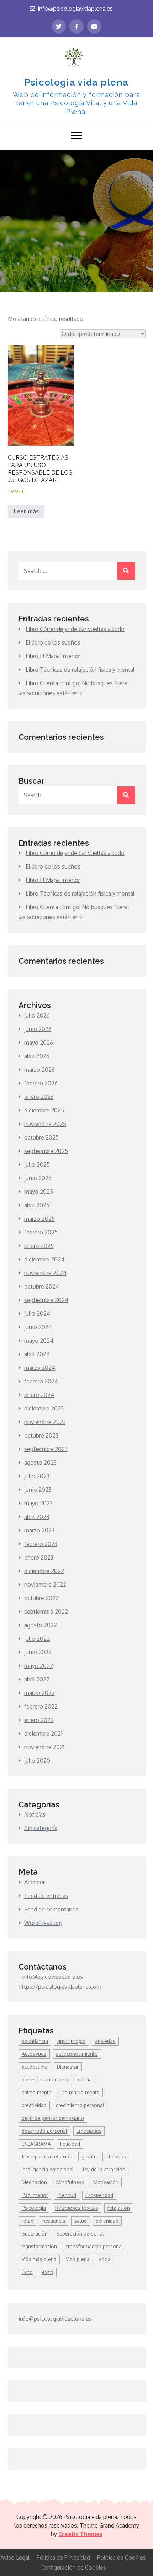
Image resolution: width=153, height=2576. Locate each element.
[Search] (126, 571)
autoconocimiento (77, 2054)
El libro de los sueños (53, 642)
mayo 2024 (39, 1341)
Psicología (34, 2208)
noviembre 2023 (45, 1422)
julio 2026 (37, 1015)
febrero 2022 (41, 1706)
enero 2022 (39, 1720)
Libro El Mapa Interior (53, 656)
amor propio (72, 2041)
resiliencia (54, 2221)
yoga (105, 2259)
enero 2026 (39, 1097)
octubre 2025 (41, 1137)
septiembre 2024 (46, 1300)
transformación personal (95, 2246)
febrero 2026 (41, 1083)
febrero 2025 (41, 1232)
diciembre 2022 (44, 1571)
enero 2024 (39, 1395)
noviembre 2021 (44, 1747)
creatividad (34, 2105)
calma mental (37, 2092)
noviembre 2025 (45, 1124)
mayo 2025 (39, 1192)
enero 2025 (39, 1246)
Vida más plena (39, 2259)
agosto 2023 (40, 1463)
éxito (48, 2272)
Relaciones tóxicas (77, 2208)
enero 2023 (39, 1557)
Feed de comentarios (51, 1909)
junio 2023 (38, 1490)
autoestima (35, 2067)
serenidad (107, 2221)
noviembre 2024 (45, 1273)
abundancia (35, 2041)
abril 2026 (37, 1056)
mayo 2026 (39, 1043)
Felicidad (70, 2144)
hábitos (117, 2157)
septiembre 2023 (46, 1449)
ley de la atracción (104, 2169)
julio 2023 (37, 1476)
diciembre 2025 (44, 1110)
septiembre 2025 (46, 1151)
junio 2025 (38, 1178)
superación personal (80, 2234)
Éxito (27, 2272)
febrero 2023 (41, 1544)
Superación (35, 2234)
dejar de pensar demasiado (53, 2118)
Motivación (106, 2182)
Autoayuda (34, 2054)
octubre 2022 (41, 1598)
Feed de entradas (46, 1896)
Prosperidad (99, 2195)
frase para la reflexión (47, 2157)
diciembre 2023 (44, 1408)
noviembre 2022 (45, 1584)
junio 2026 (38, 1029)
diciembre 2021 (43, 1733)
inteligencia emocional (48, 2169)
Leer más (26, 511)
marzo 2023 (39, 1530)
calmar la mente (81, 2092)
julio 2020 (37, 1761)
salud (81, 2221)
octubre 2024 (42, 1286)
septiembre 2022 (46, 1612)
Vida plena (78, 2259)
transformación (39, 2246)
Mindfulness (70, 2182)
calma (85, 2080)
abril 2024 (37, 1354)
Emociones (89, 2131)
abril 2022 (37, 1679)
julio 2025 (37, 1164)
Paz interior (35, 2195)
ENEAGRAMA (36, 2144)
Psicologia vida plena (76, 82)
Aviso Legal (15, 2557)
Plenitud (67, 2195)
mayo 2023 (38, 1503)
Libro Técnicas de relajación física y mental (80, 670)
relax (27, 2221)
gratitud (91, 2157)
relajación (119, 2208)
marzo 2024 (40, 1368)
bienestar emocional (45, 2080)
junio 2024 (38, 1327)
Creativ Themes (80, 2534)
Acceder (35, 1882)
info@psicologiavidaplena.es (75, 9)
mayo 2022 (39, 1666)
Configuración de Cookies (73, 2567)
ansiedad (105, 2041)
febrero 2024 (41, 1381)
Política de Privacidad (63, 2557)
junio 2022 (38, 1652)
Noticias (35, 1814)
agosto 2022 (41, 1625)
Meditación (34, 2182)
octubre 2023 (41, 1435)
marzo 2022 (39, 1693)
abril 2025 (37, 1205)
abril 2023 (37, 1517)
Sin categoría (41, 1828)
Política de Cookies (122, 2557)
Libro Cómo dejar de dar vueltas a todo (75, 629)
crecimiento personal (80, 2105)
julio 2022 (37, 1639)
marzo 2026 (39, 1070)
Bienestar (68, 2067)
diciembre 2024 (44, 1259)
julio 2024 (37, 1313)
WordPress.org (43, 1923)
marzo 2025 (39, 1219)
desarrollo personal (44, 2131)
